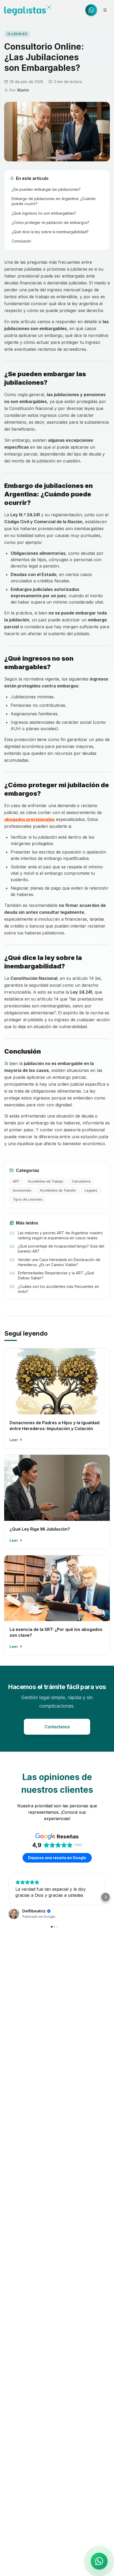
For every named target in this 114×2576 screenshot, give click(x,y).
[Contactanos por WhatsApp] (99, 2561)
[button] (8, 1897)
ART (16, 1181)
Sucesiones (22, 1190)
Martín (23, 90)
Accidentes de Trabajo (46, 1181)
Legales (19, 34)
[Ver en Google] (14, 1914)
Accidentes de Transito (58, 1190)
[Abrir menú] (105, 10)
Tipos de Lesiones (28, 1199)
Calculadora (81, 1181)
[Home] (28, 10)
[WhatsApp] (91, 10)
